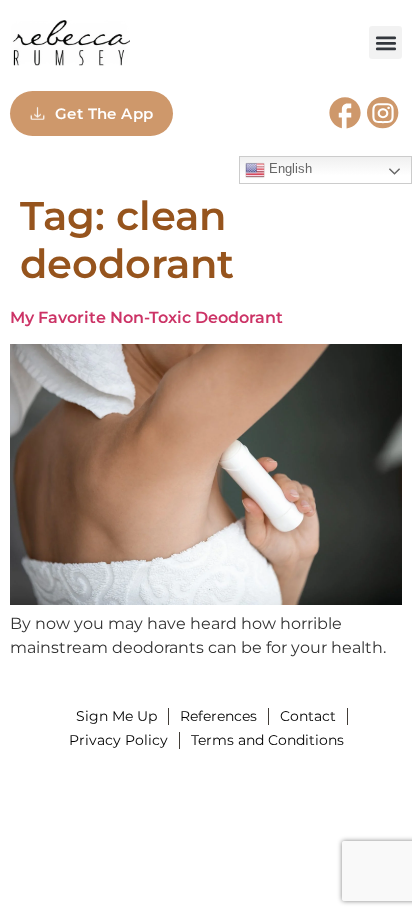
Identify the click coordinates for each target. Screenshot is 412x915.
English (288, 168)
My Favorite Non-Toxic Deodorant (146, 317)
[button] (385, 42)
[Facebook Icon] (345, 113)
